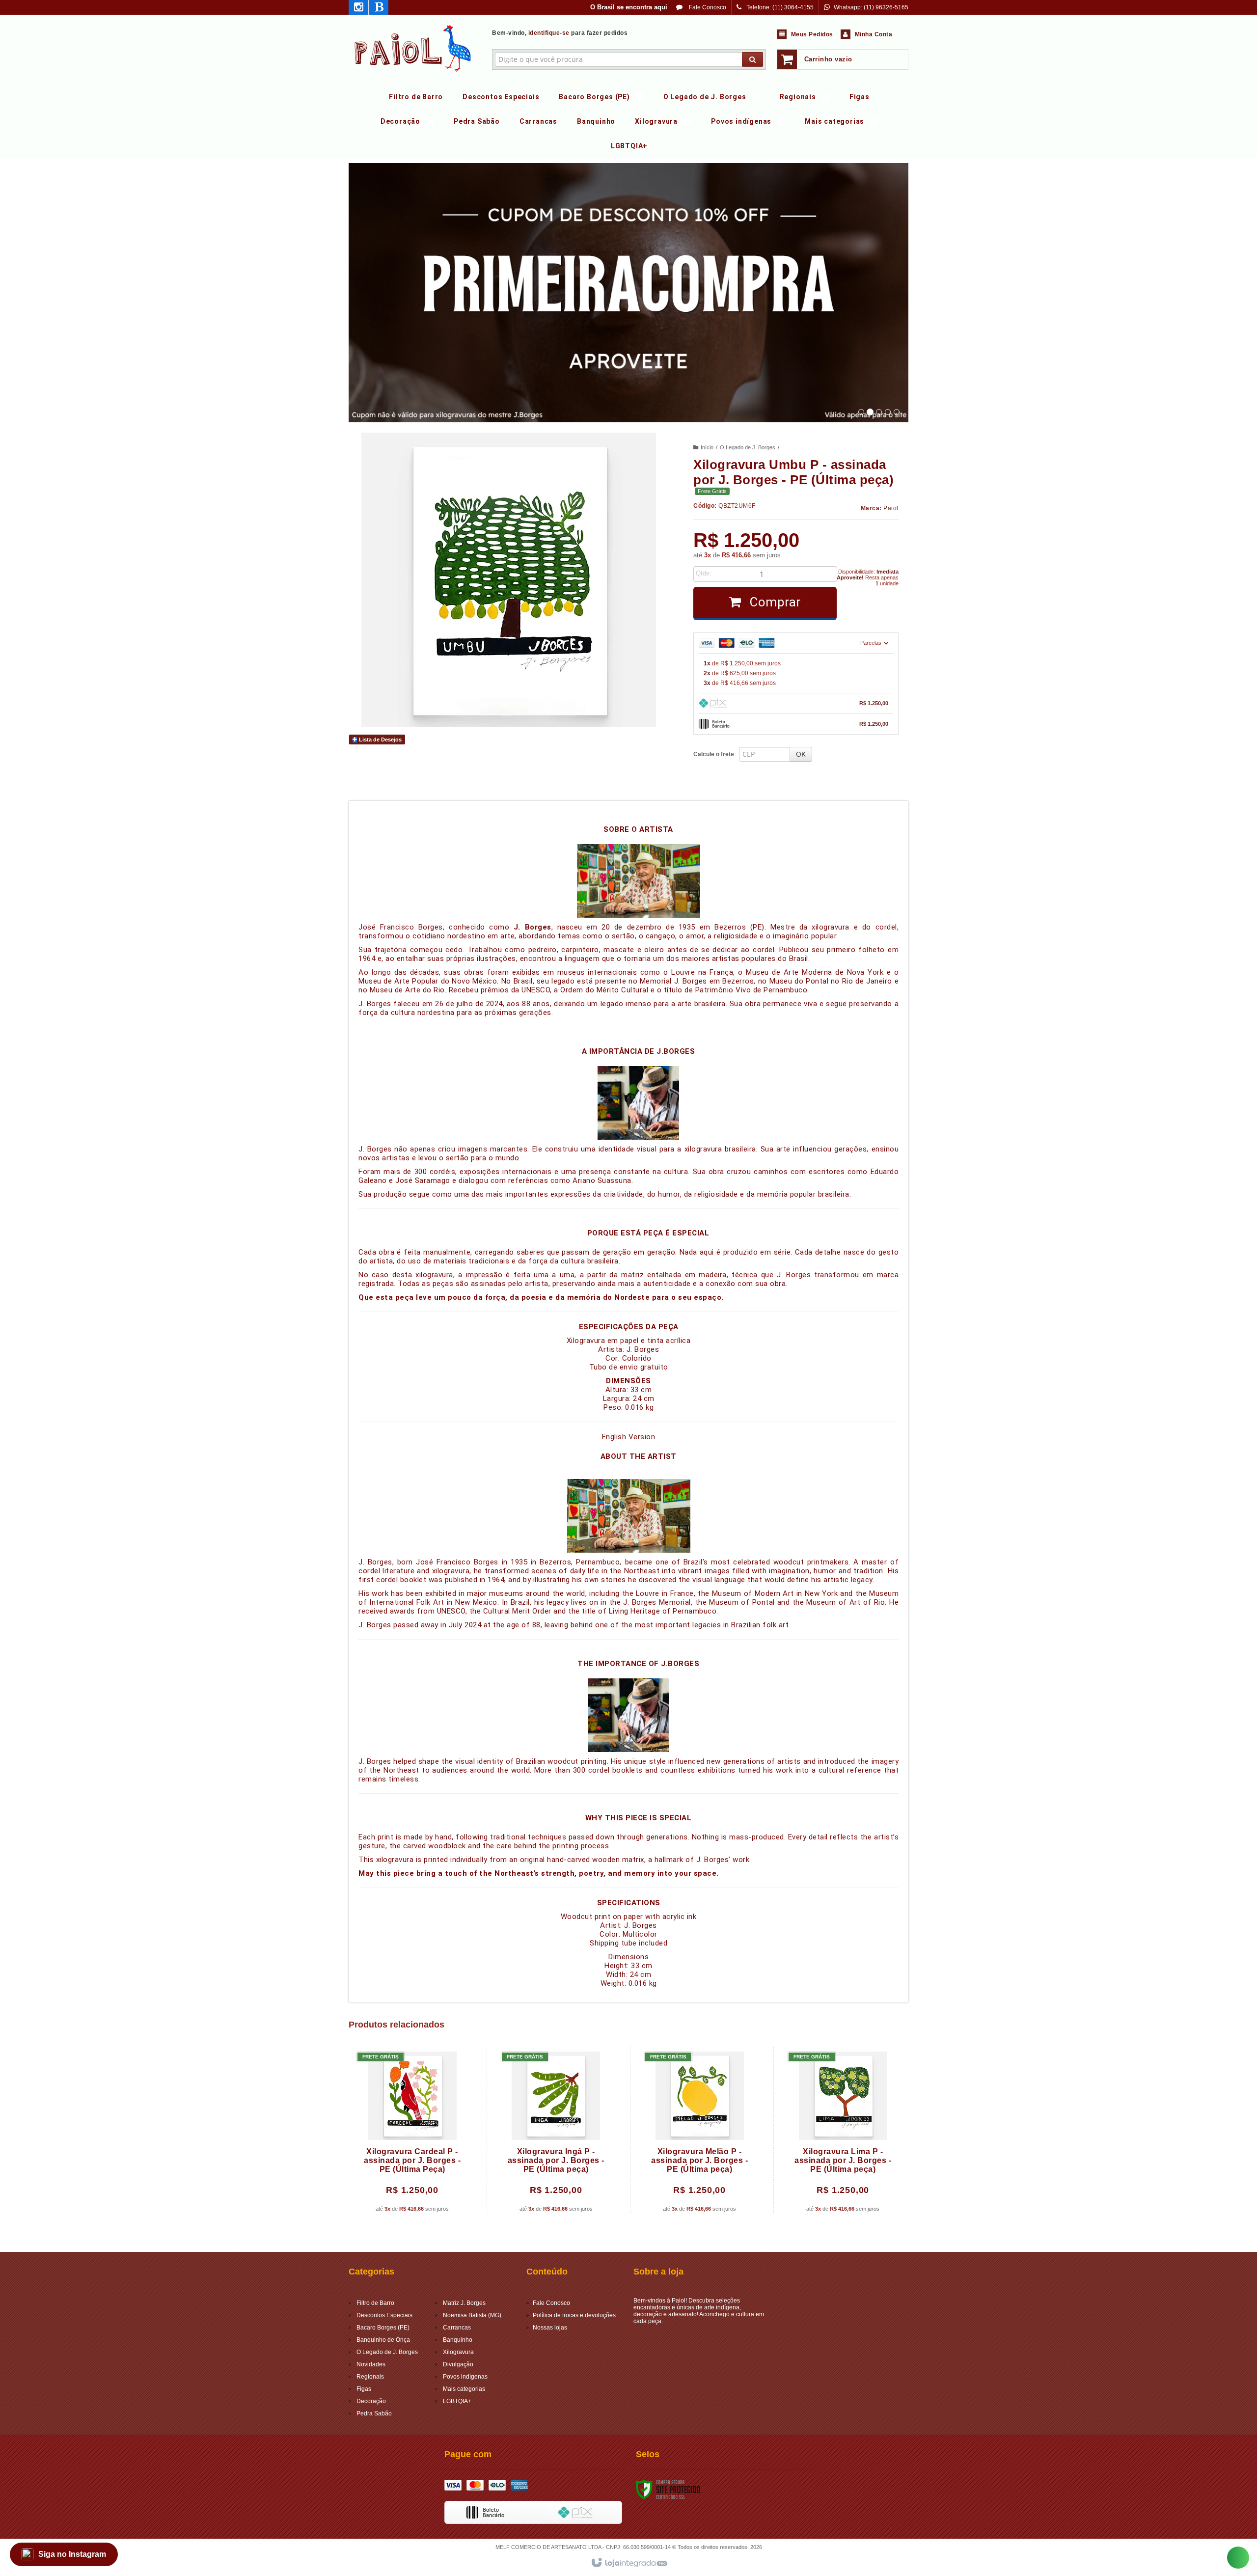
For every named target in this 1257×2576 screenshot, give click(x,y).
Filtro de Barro (375, 2303)
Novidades (371, 2364)
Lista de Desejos (380, 740)
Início (707, 447)
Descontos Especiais (384, 2315)
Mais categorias (464, 2389)
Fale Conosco (707, 7)
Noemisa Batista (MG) (472, 2315)
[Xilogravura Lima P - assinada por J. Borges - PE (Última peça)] (843, 2130)
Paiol (891, 508)
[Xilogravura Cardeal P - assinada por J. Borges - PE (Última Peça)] (412, 2130)
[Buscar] (752, 59)
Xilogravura (458, 2352)
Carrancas (457, 2328)
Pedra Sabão (374, 2413)
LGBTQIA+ (457, 2401)
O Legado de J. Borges (748, 447)
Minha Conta (874, 34)
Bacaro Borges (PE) (383, 2328)
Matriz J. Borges (464, 2303)
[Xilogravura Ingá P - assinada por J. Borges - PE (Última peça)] (556, 2130)
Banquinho (458, 2340)
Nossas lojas (550, 2328)
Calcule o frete (714, 754)
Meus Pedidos (812, 34)
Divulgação (458, 2364)
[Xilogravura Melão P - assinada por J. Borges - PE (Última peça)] (699, 2130)
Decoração (371, 2401)
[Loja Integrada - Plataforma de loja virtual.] (629, 2563)
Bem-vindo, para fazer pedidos (560, 33)
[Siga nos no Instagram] (358, 9)
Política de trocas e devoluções (574, 2315)
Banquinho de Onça (383, 2340)
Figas (364, 2389)
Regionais (370, 2377)
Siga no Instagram (72, 2554)
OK (801, 754)
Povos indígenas (465, 2377)
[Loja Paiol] (413, 47)
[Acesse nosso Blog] (379, 9)
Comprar (774, 602)
